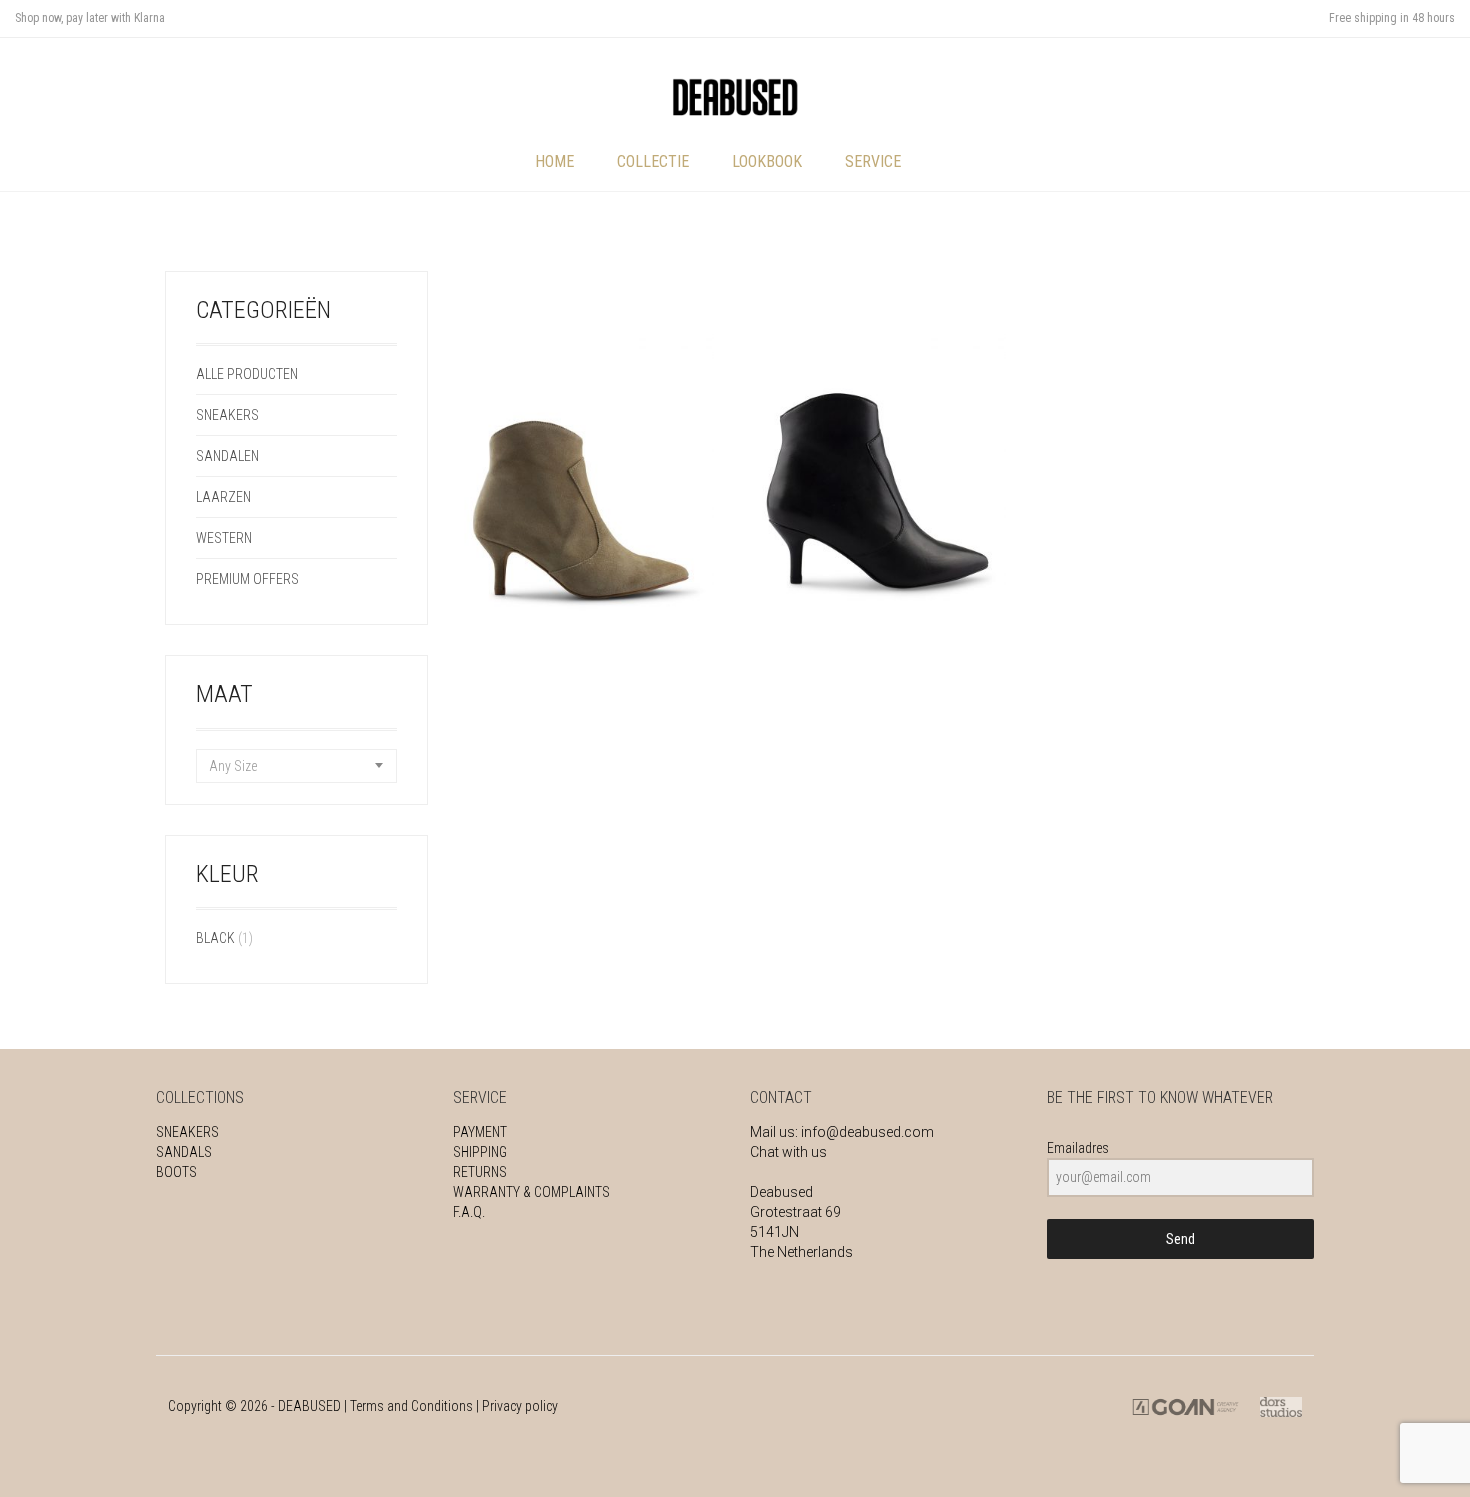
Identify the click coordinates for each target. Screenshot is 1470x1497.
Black (215, 938)
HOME (554, 161)
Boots (176, 1172)
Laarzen (223, 497)
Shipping (480, 1152)
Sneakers (227, 415)
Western (224, 538)
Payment (480, 1132)
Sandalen (227, 456)
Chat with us (788, 1152)
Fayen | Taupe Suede (588, 635)
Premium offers (247, 579)
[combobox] (296, 766)
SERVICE (873, 161)
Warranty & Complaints (531, 1192)
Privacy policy (520, 1406)
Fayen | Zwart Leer (881, 635)
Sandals (184, 1152)
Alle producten (247, 374)
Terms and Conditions (411, 1406)
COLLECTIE (653, 161)
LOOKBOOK (767, 161)
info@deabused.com (867, 1132)
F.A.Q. (469, 1212)
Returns (480, 1172)
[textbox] (296, 766)
